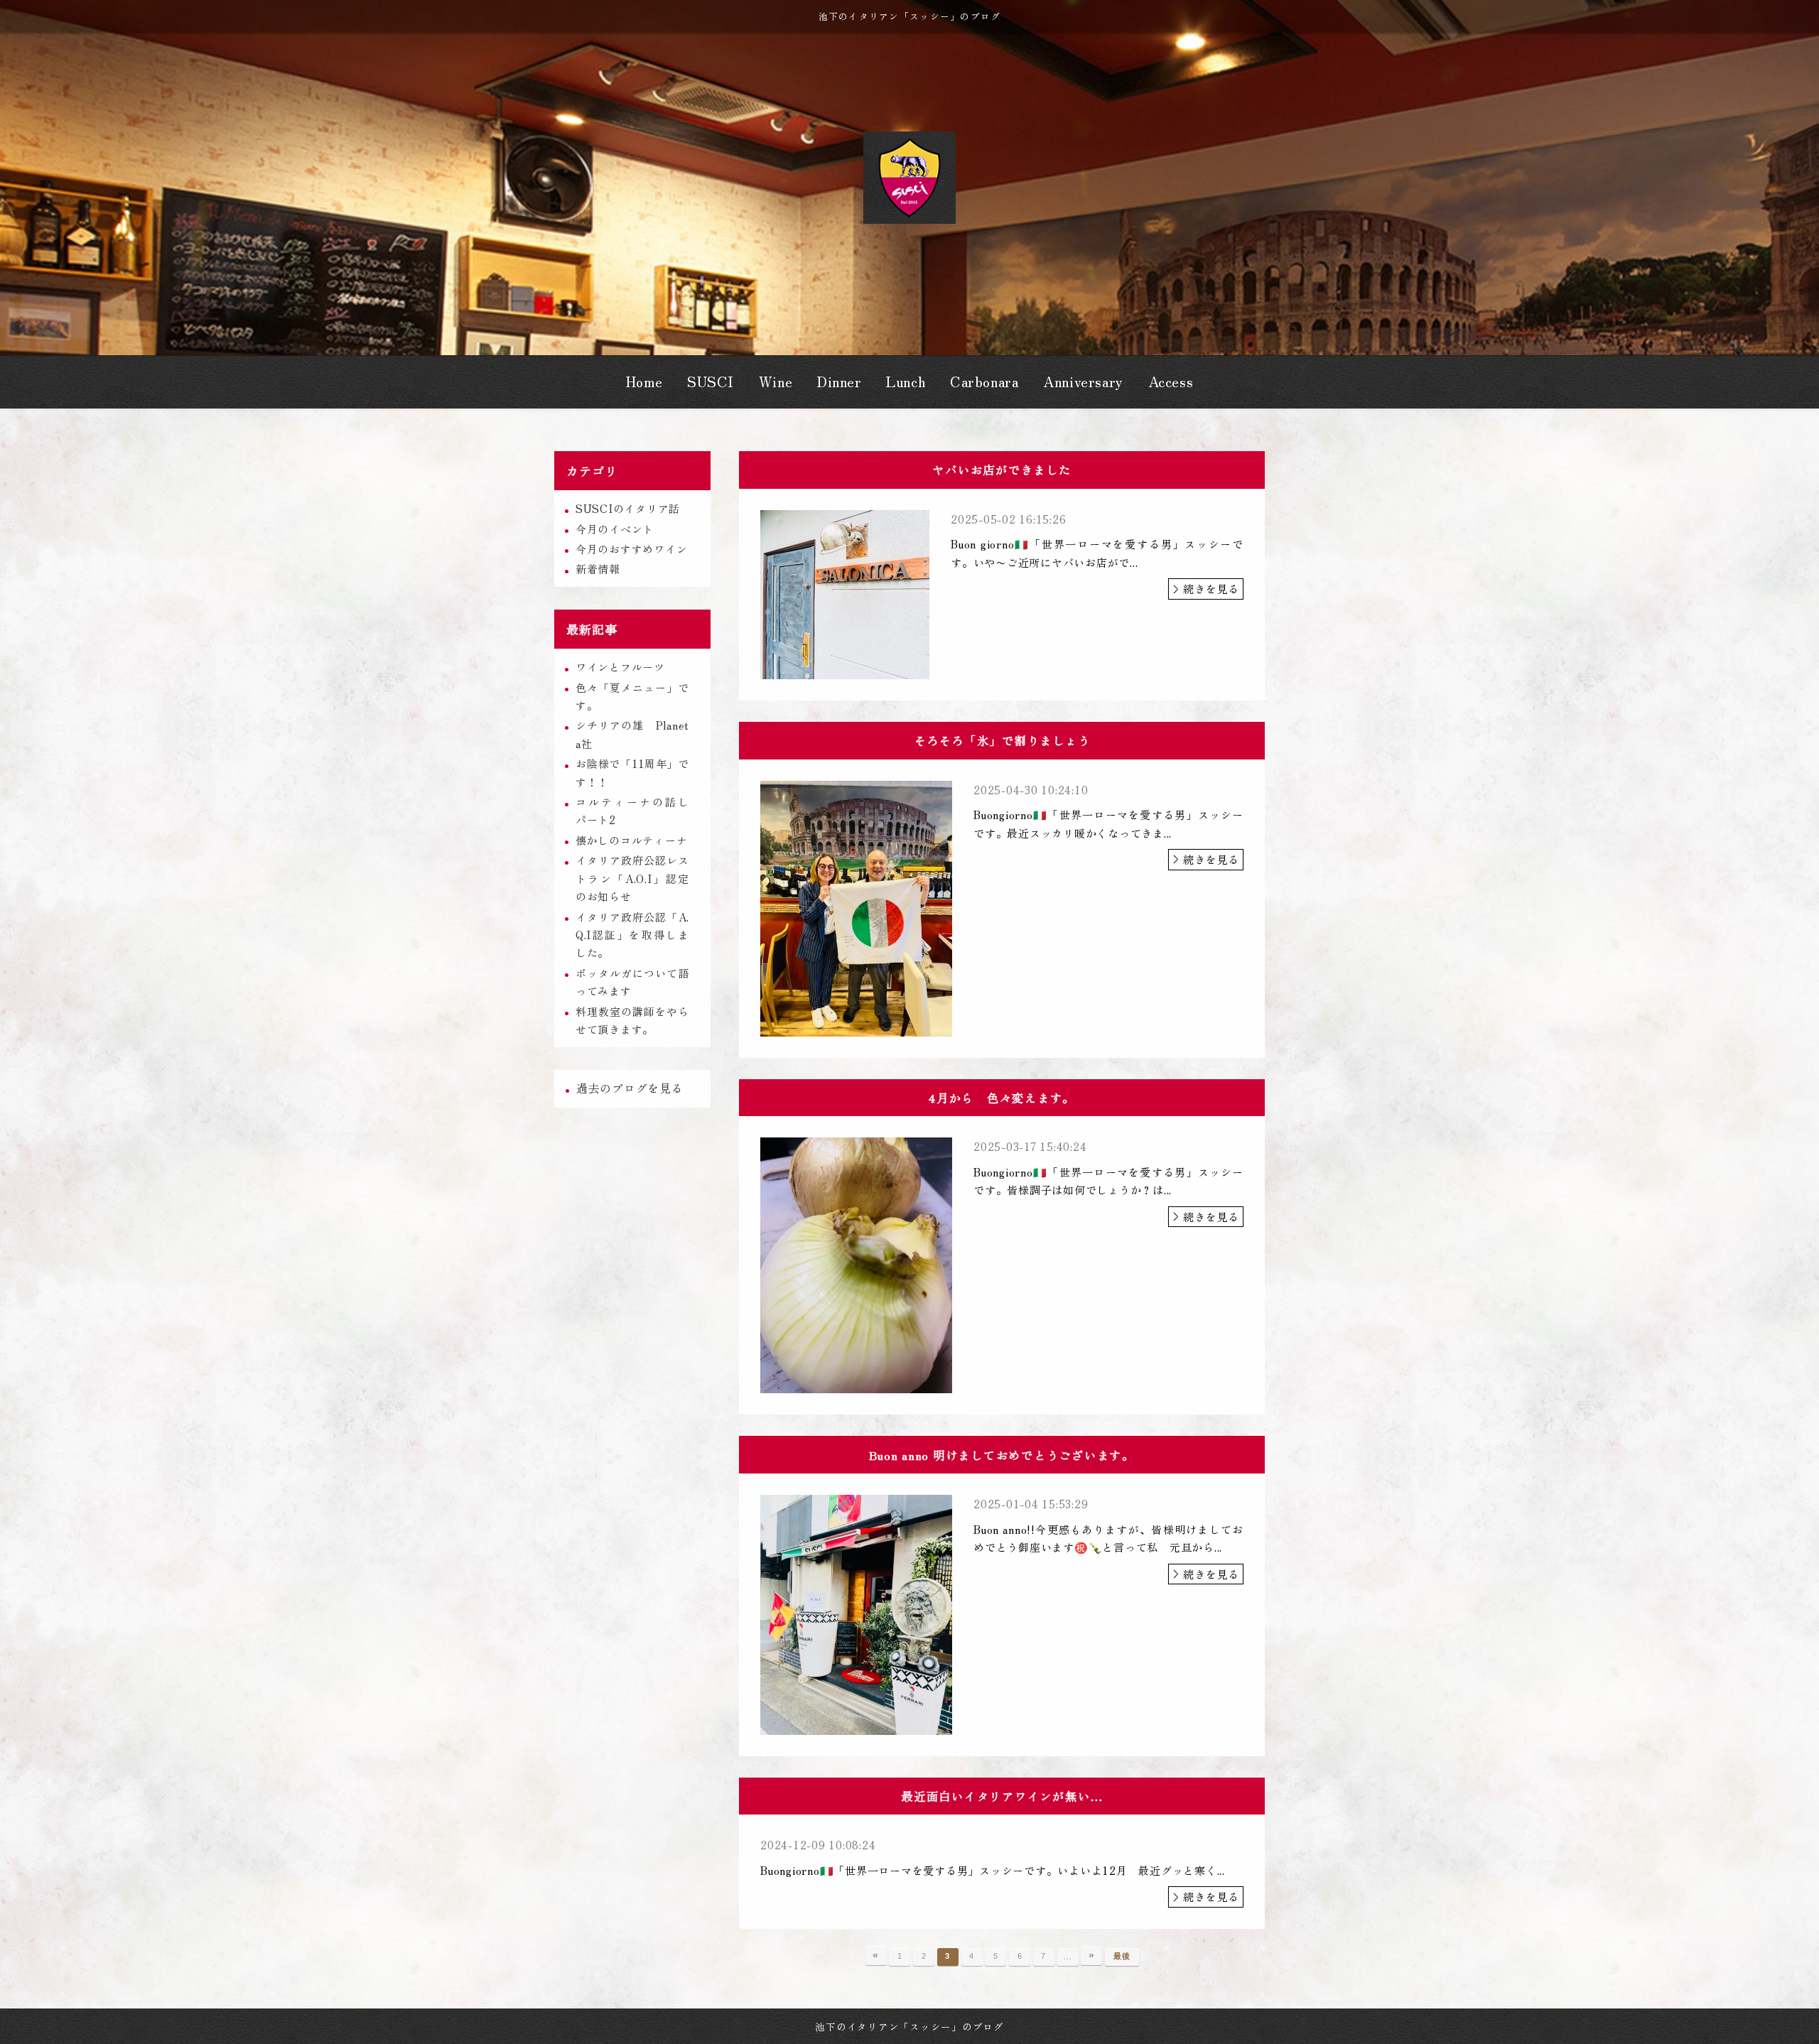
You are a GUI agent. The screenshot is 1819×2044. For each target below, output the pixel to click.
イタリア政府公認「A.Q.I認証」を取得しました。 (632, 935)
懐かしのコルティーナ (632, 840)
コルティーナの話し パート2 (638, 811)
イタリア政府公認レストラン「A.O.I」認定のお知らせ (632, 878)
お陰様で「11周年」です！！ (632, 772)
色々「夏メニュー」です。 (632, 696)
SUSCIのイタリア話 (628, 508)
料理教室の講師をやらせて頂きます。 (632, 1020)
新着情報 (598, 569)
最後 (1122, 1956)
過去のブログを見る (630, 1088)
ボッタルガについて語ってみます (632, 982)
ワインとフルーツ (620, 667)
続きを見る (1211, 589)
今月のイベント (615, 529)
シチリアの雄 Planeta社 (632, 734)
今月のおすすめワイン (632, 549)
